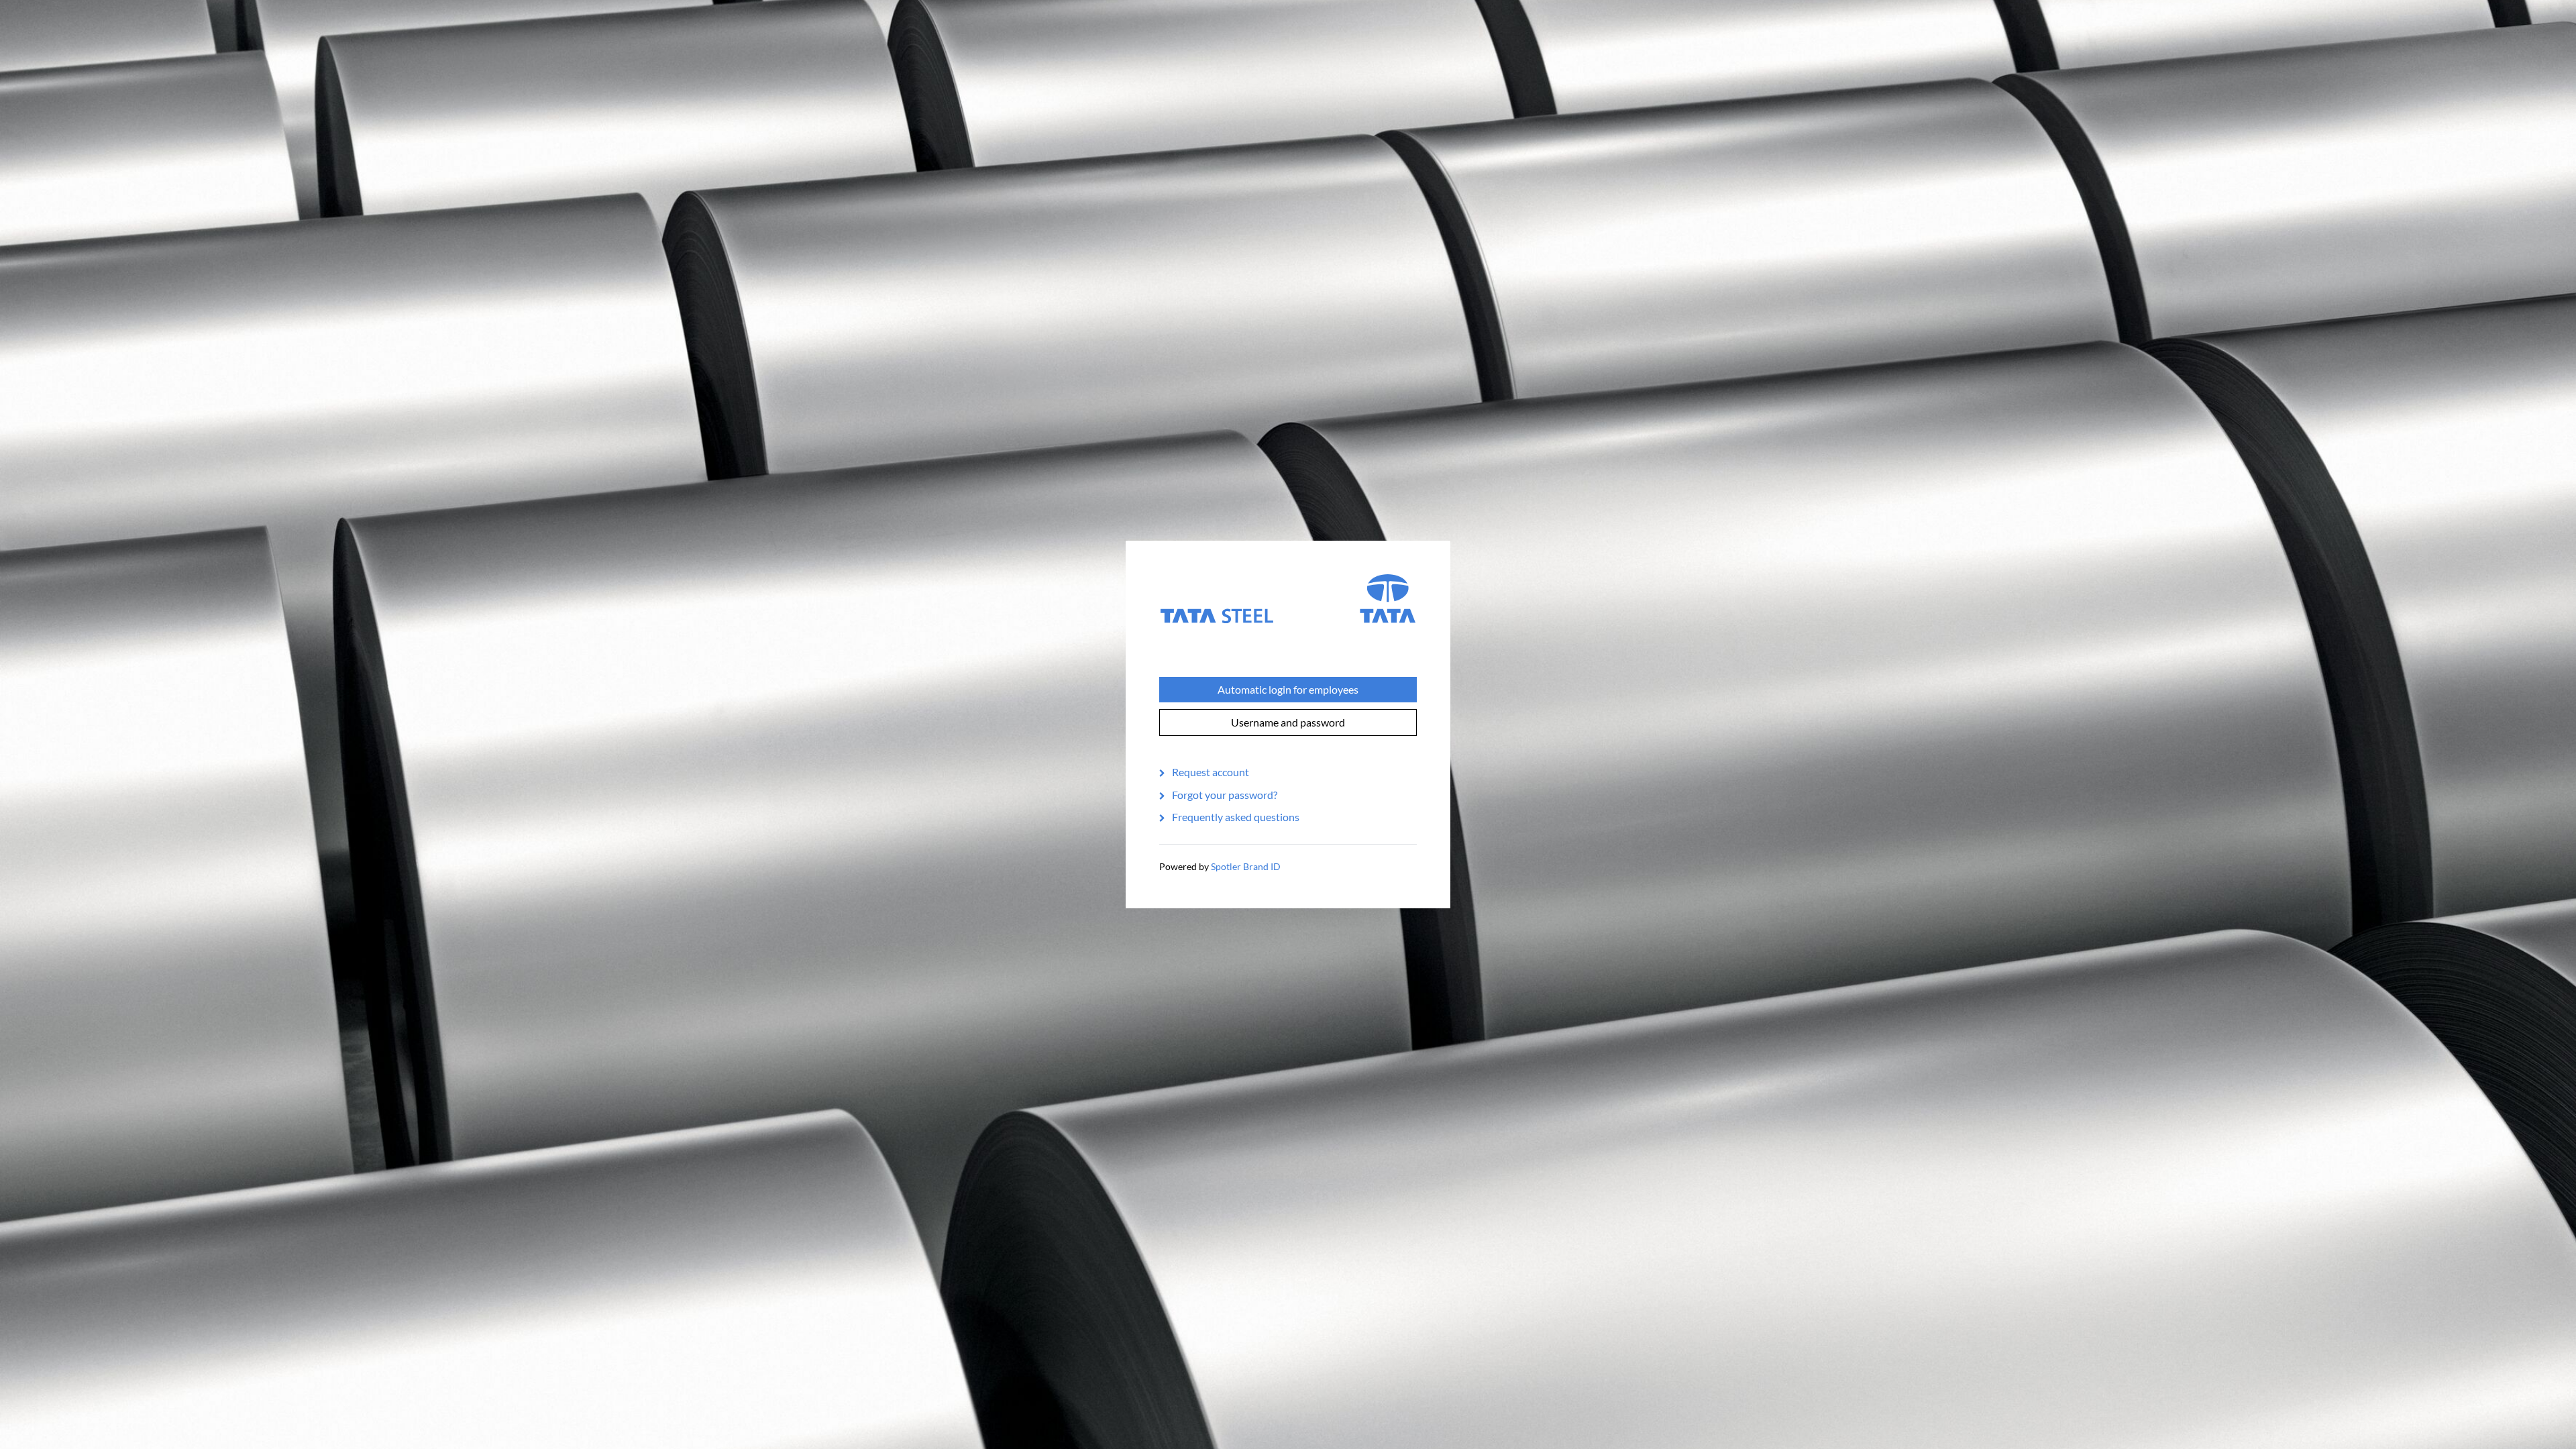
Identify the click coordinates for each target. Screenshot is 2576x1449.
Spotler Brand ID (1246, 866)
